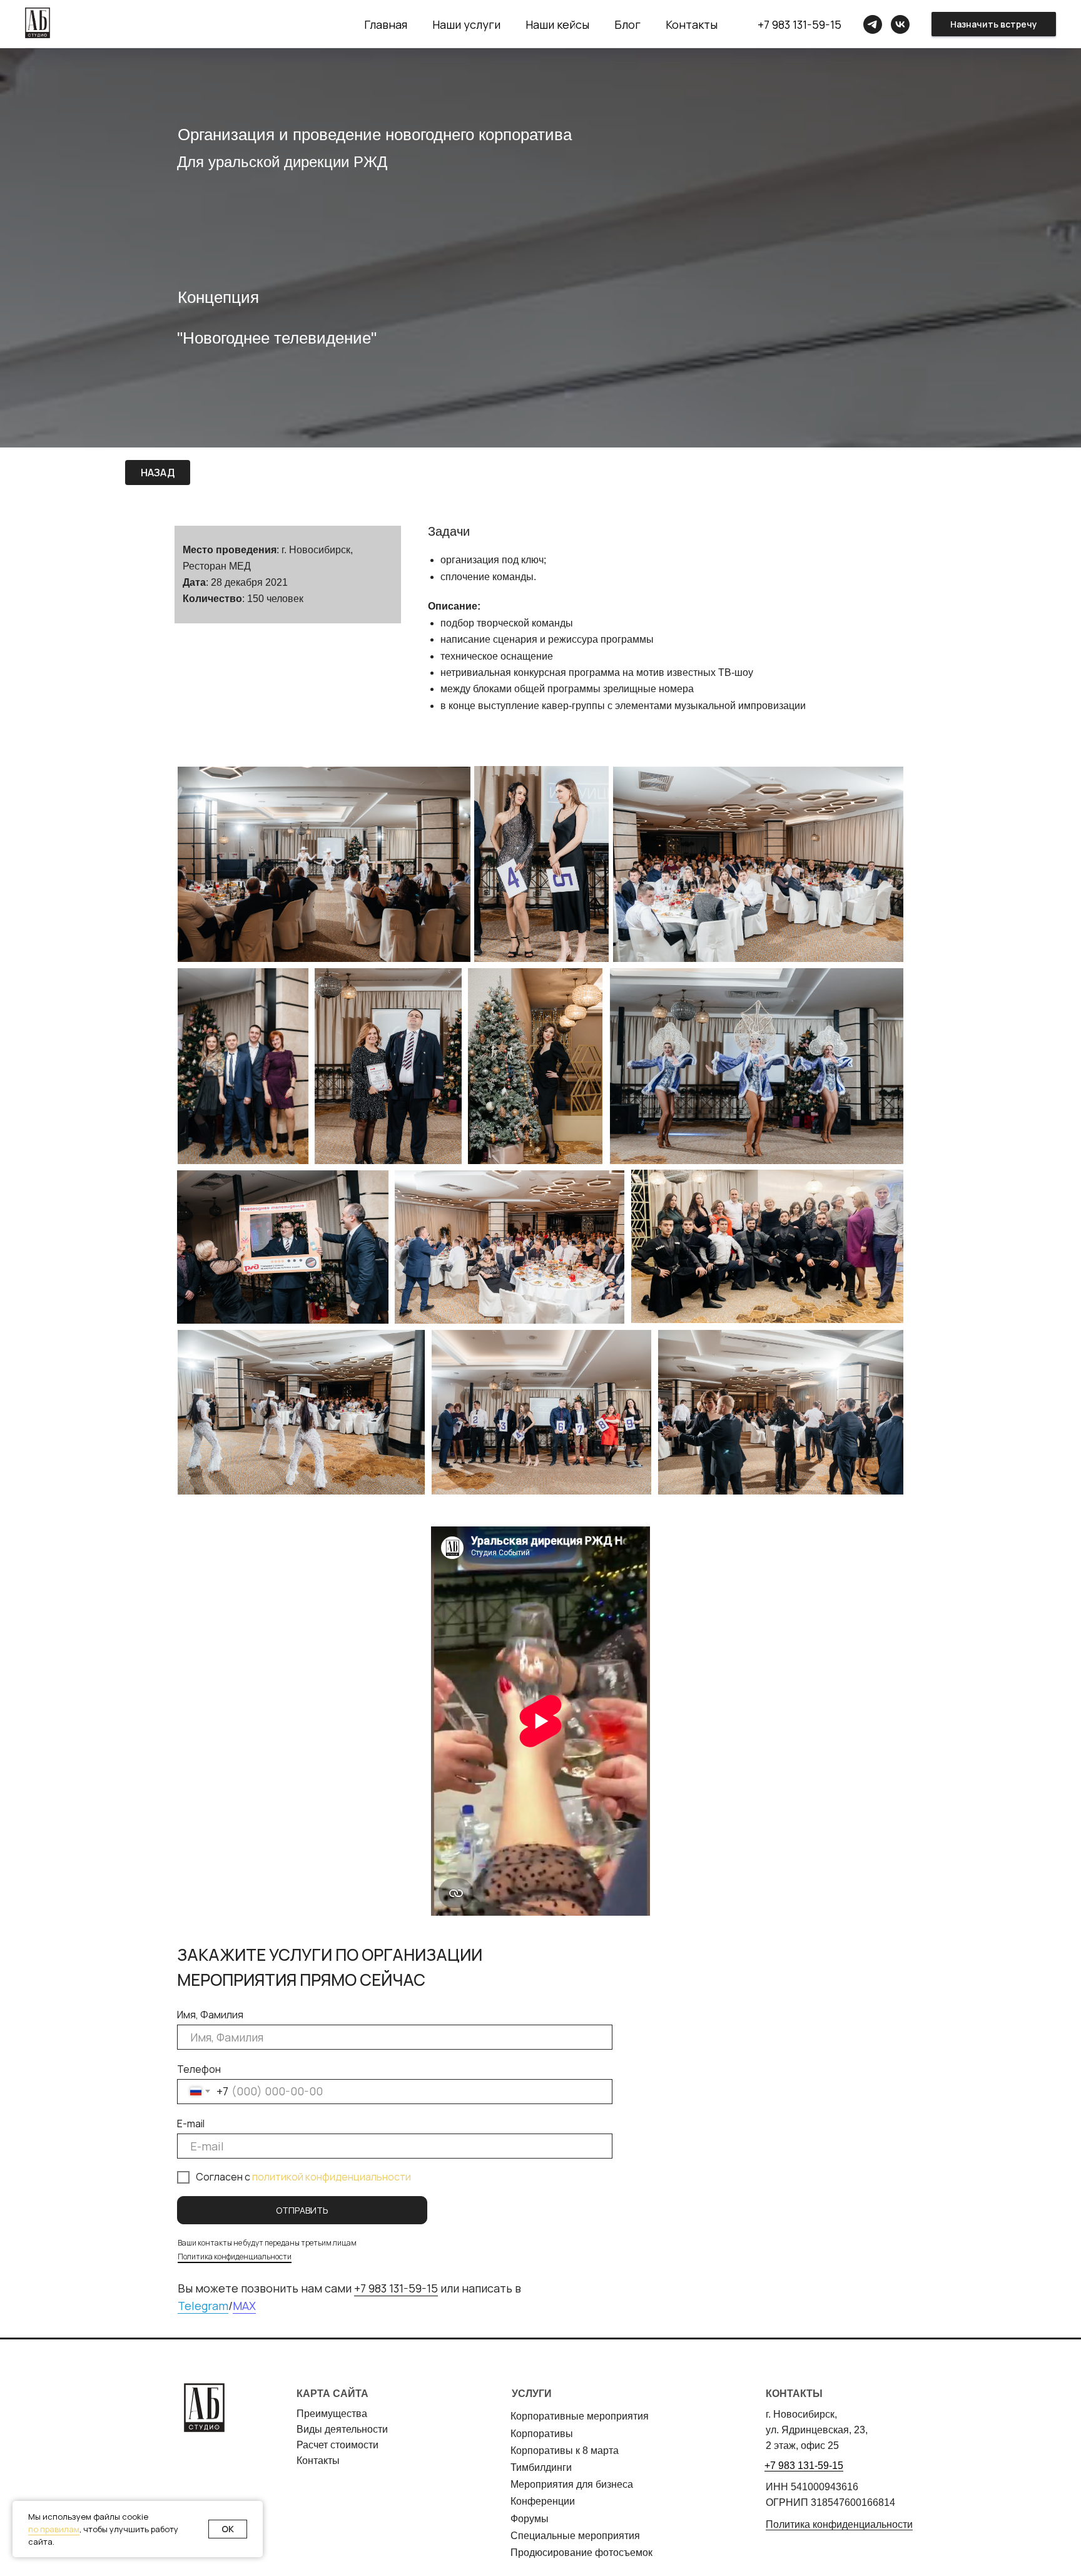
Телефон (199, 2069)
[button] (994, 24)
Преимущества (332, 2414)
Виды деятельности (342, 2429)
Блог (627, 24)
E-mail (191, 2124)
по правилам (54, 2529)
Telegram (203, 2306)
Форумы (530, 2519)
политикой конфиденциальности (332, 2177)
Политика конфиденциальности (235, 2257)
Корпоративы (542, 2434)
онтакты (321, 2461)
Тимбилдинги (541, 2467)
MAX (244, 2306)
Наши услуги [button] (466, 24)
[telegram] (873, 24)
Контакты (692, 24)
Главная (386, 24)
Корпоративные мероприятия (580, 2416)
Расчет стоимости (337, 2445)
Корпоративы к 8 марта (565, 2451)
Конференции (543, 2501)
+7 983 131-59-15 (799, 24)
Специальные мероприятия (575, 2536)
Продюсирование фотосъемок (581, 2553)
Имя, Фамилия (210, 2015)
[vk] (900, 24)
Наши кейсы (557, 24)
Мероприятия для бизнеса (572, 2484)
